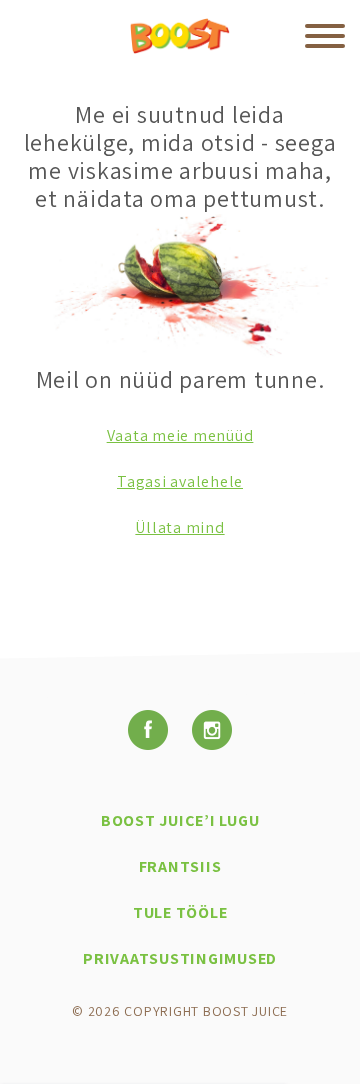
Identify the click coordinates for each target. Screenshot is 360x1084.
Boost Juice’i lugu (180, 820)
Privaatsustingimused (180, 958)
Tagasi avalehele (180, 481)
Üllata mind (179, 527)
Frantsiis (180, 866)
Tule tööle (180, 912)
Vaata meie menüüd (180, 435)
